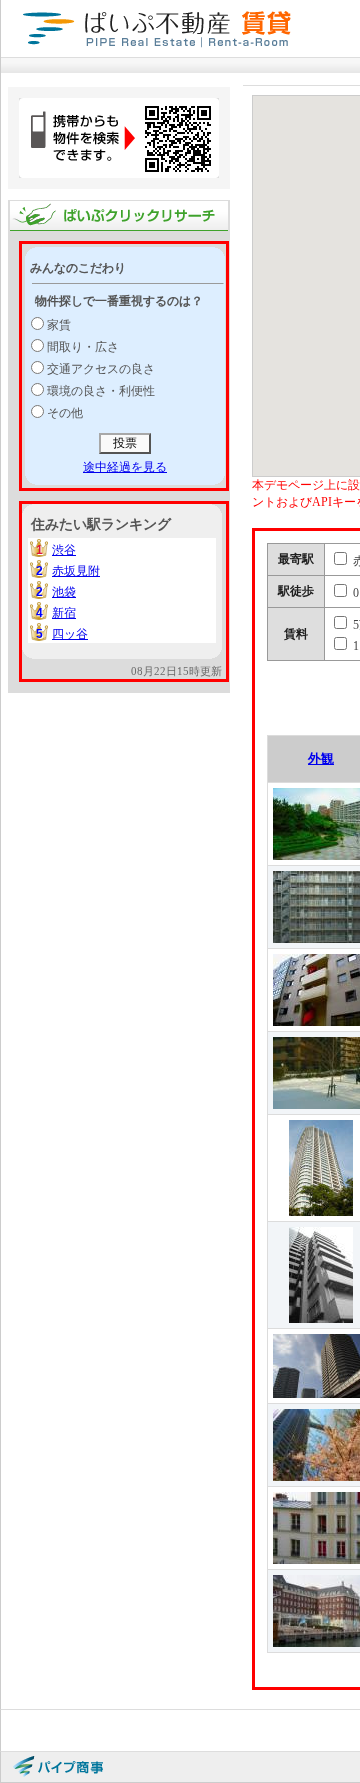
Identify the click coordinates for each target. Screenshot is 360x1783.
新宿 (64, 613)
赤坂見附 (76, 571)
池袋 (64, 592)
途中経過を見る (125, 467)
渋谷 (64, 550)
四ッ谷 (70, 634)
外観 (321, 758)
